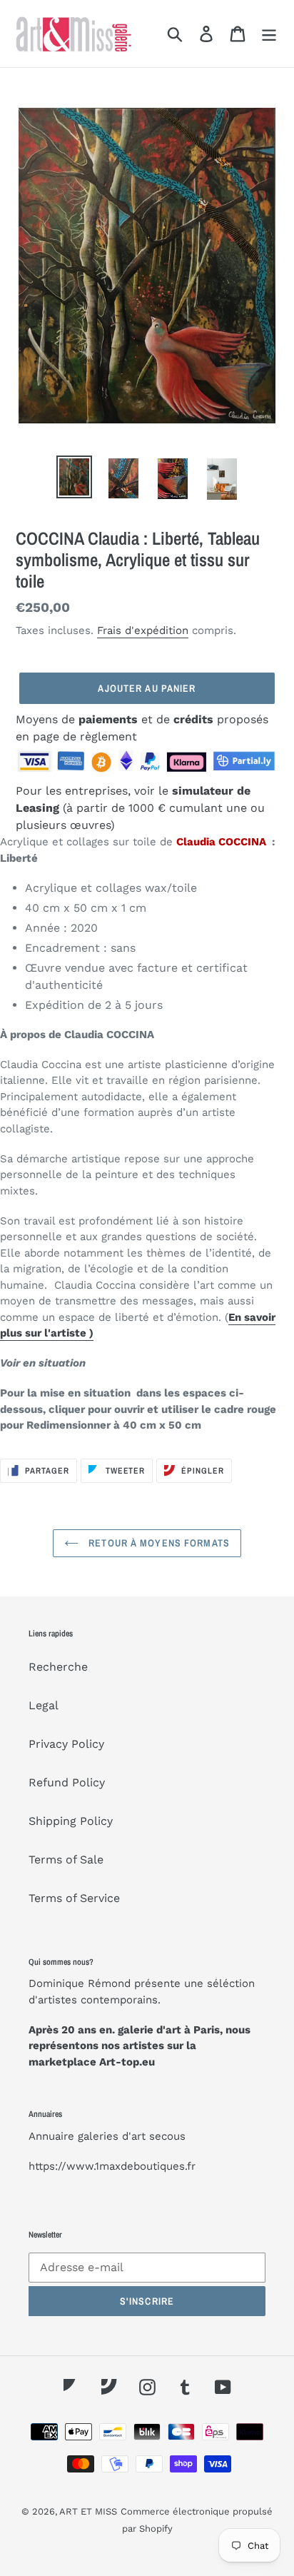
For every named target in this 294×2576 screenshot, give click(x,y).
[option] (75, 477)
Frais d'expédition (143, 630)
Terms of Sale (66, 1860)
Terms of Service (74, 1898)
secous (167, 2136)
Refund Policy (67, 1782)
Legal (44, 1705)
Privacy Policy (66, 1744)
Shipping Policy (71, 1821)
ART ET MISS (88, 2511)
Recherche (58, 1667)
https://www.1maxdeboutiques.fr (112, 2166)
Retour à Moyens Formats (158, 1543)
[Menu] (269, 34)
